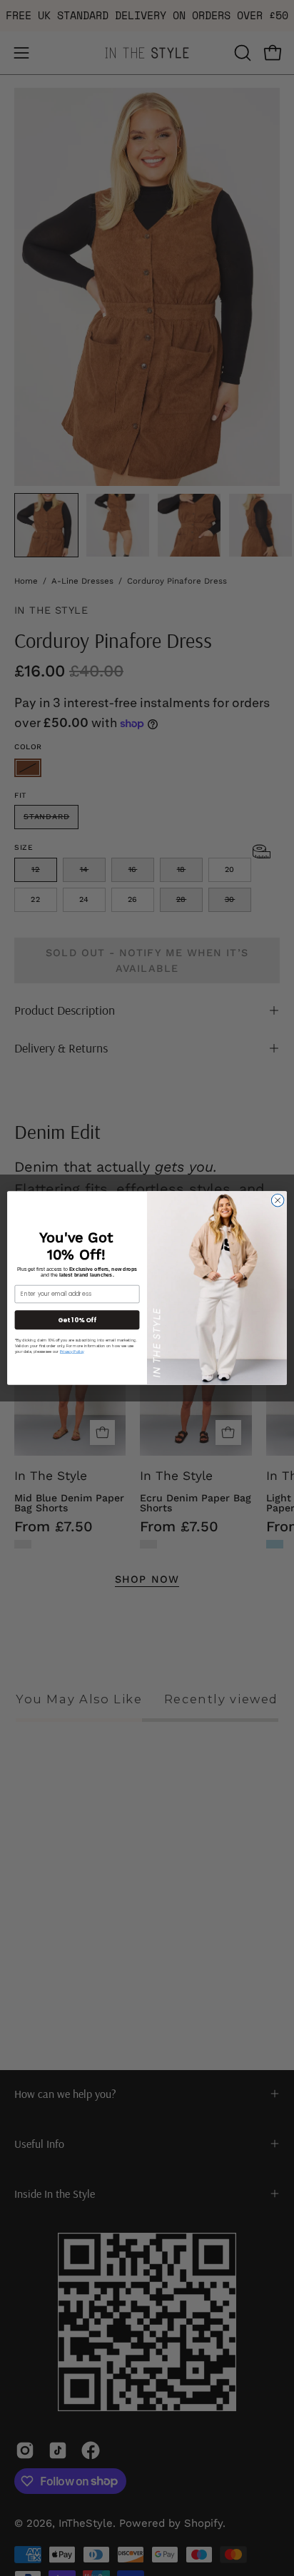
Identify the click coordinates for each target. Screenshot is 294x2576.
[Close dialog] (278, 1200)
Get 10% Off (77, 1320)
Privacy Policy (72, 1352)
